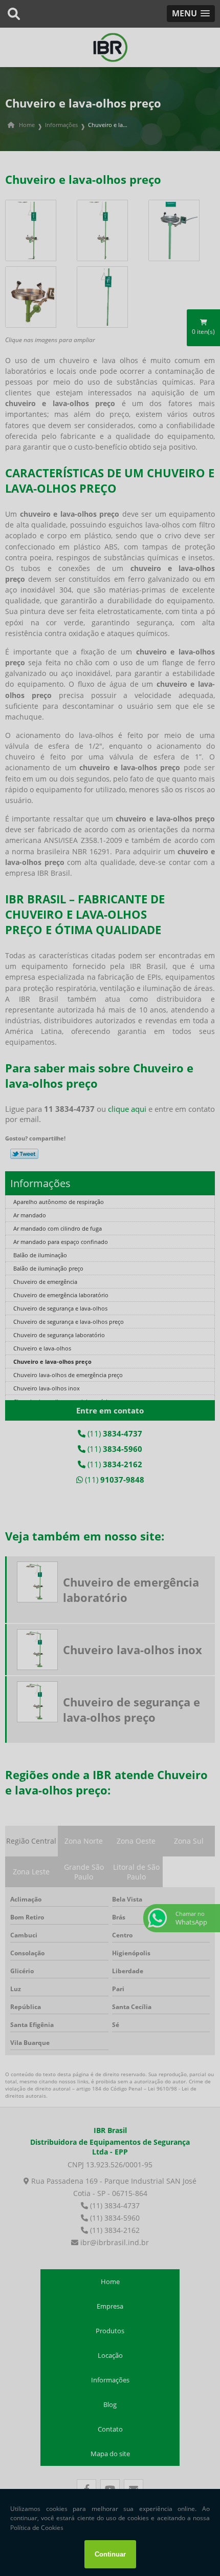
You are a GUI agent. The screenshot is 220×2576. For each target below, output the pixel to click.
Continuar (110, 2554)
